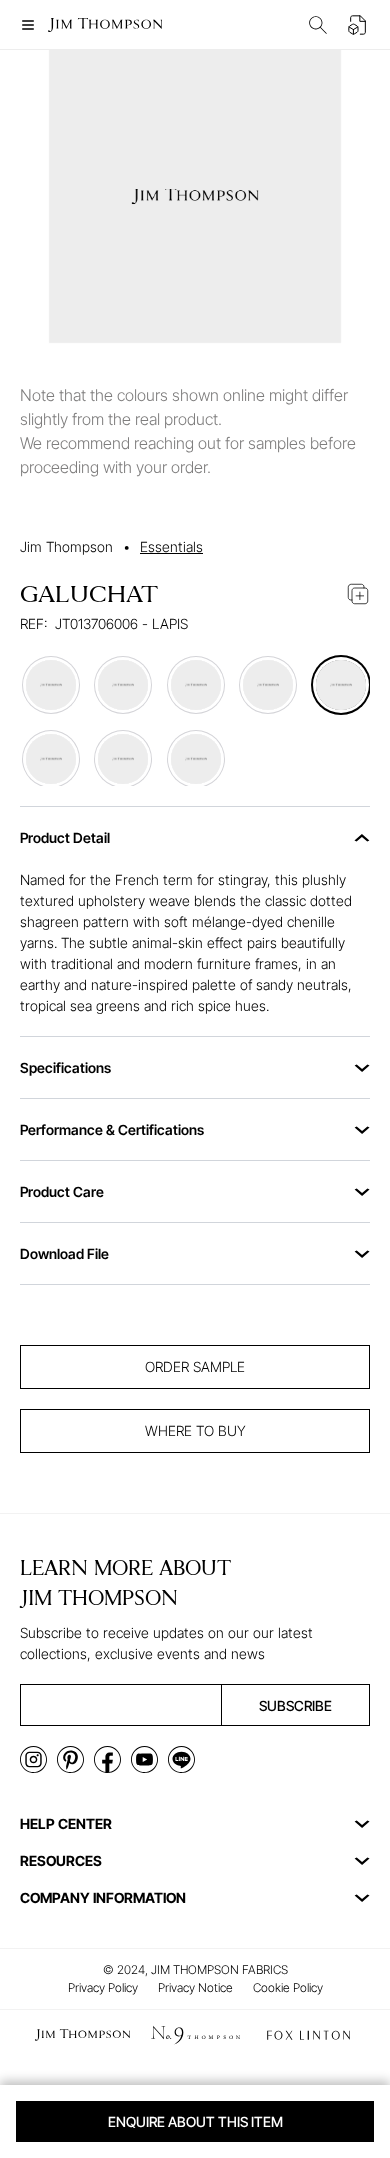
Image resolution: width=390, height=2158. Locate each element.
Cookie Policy (288, 1987)
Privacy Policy (103, 1987)
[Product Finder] (318, 25)
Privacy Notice (195, 1987)
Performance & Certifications (112, 1129)
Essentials (171, 546)
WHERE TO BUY (195, 1430)
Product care (62, 1191)
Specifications (65, 1067)
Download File (64, 1253)
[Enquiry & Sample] (358, 25)
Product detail (65, 837)
